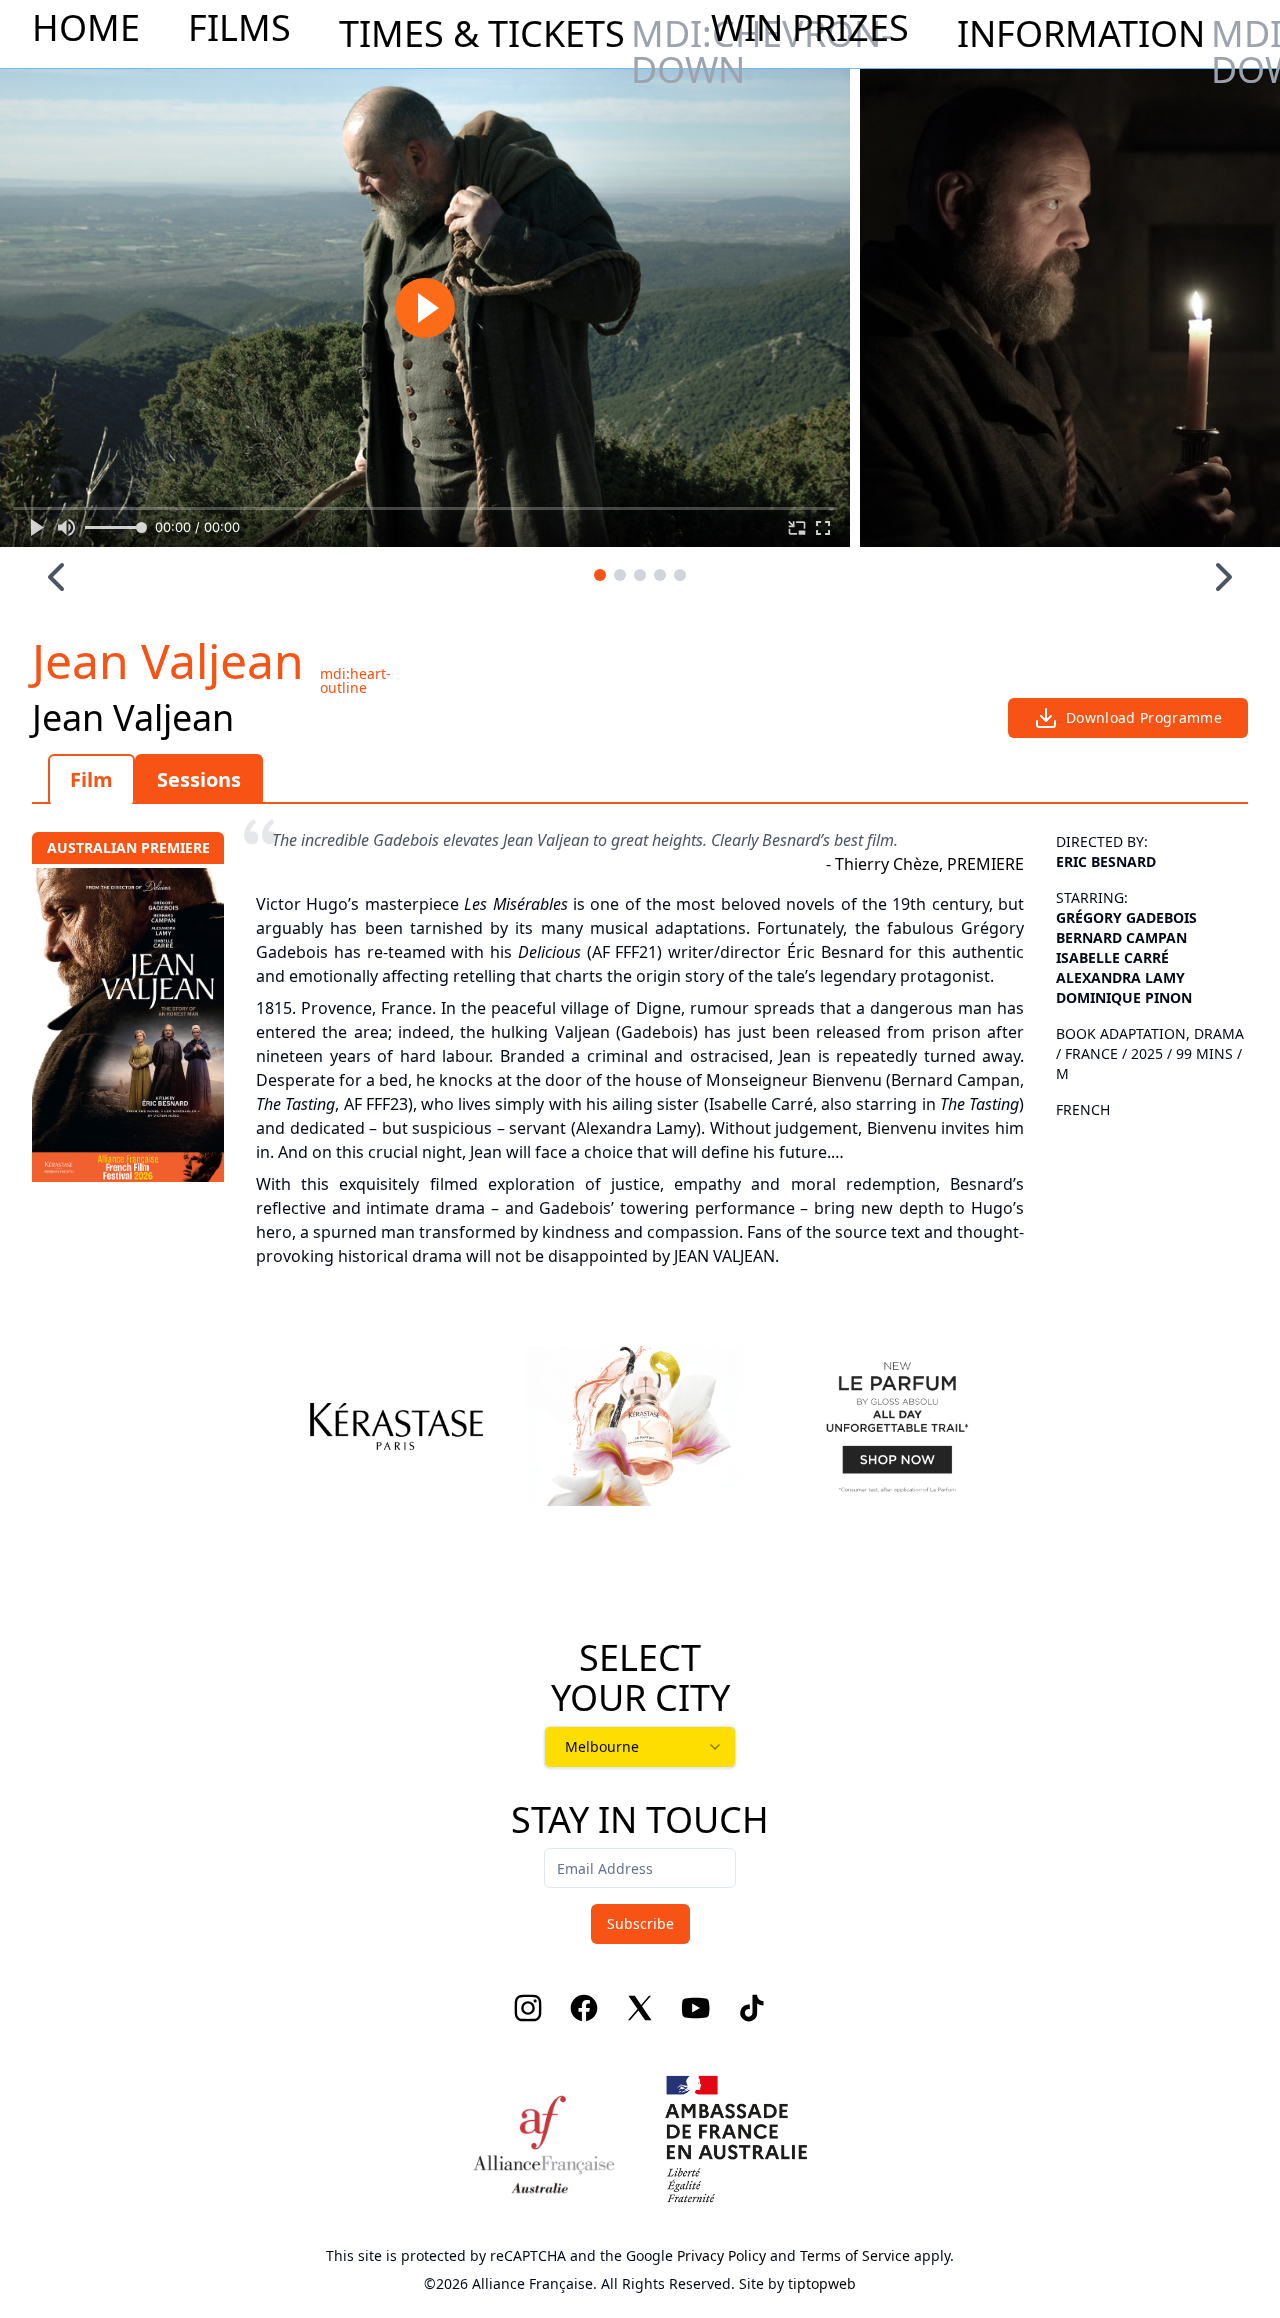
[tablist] (640, 779)
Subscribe (640, 1923)
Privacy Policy (721, 2255)
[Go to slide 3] (640, 575)
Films (239, 28)
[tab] (91, 779)
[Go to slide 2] (620, 575)
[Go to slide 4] (660, 575)
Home (86, 28)
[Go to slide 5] (680, 575)
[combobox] (640, 1747)
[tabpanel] (640, 1039)
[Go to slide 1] (600, 575)
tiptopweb (822, 2283)
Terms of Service (855, 2255)
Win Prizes (810, 28)
